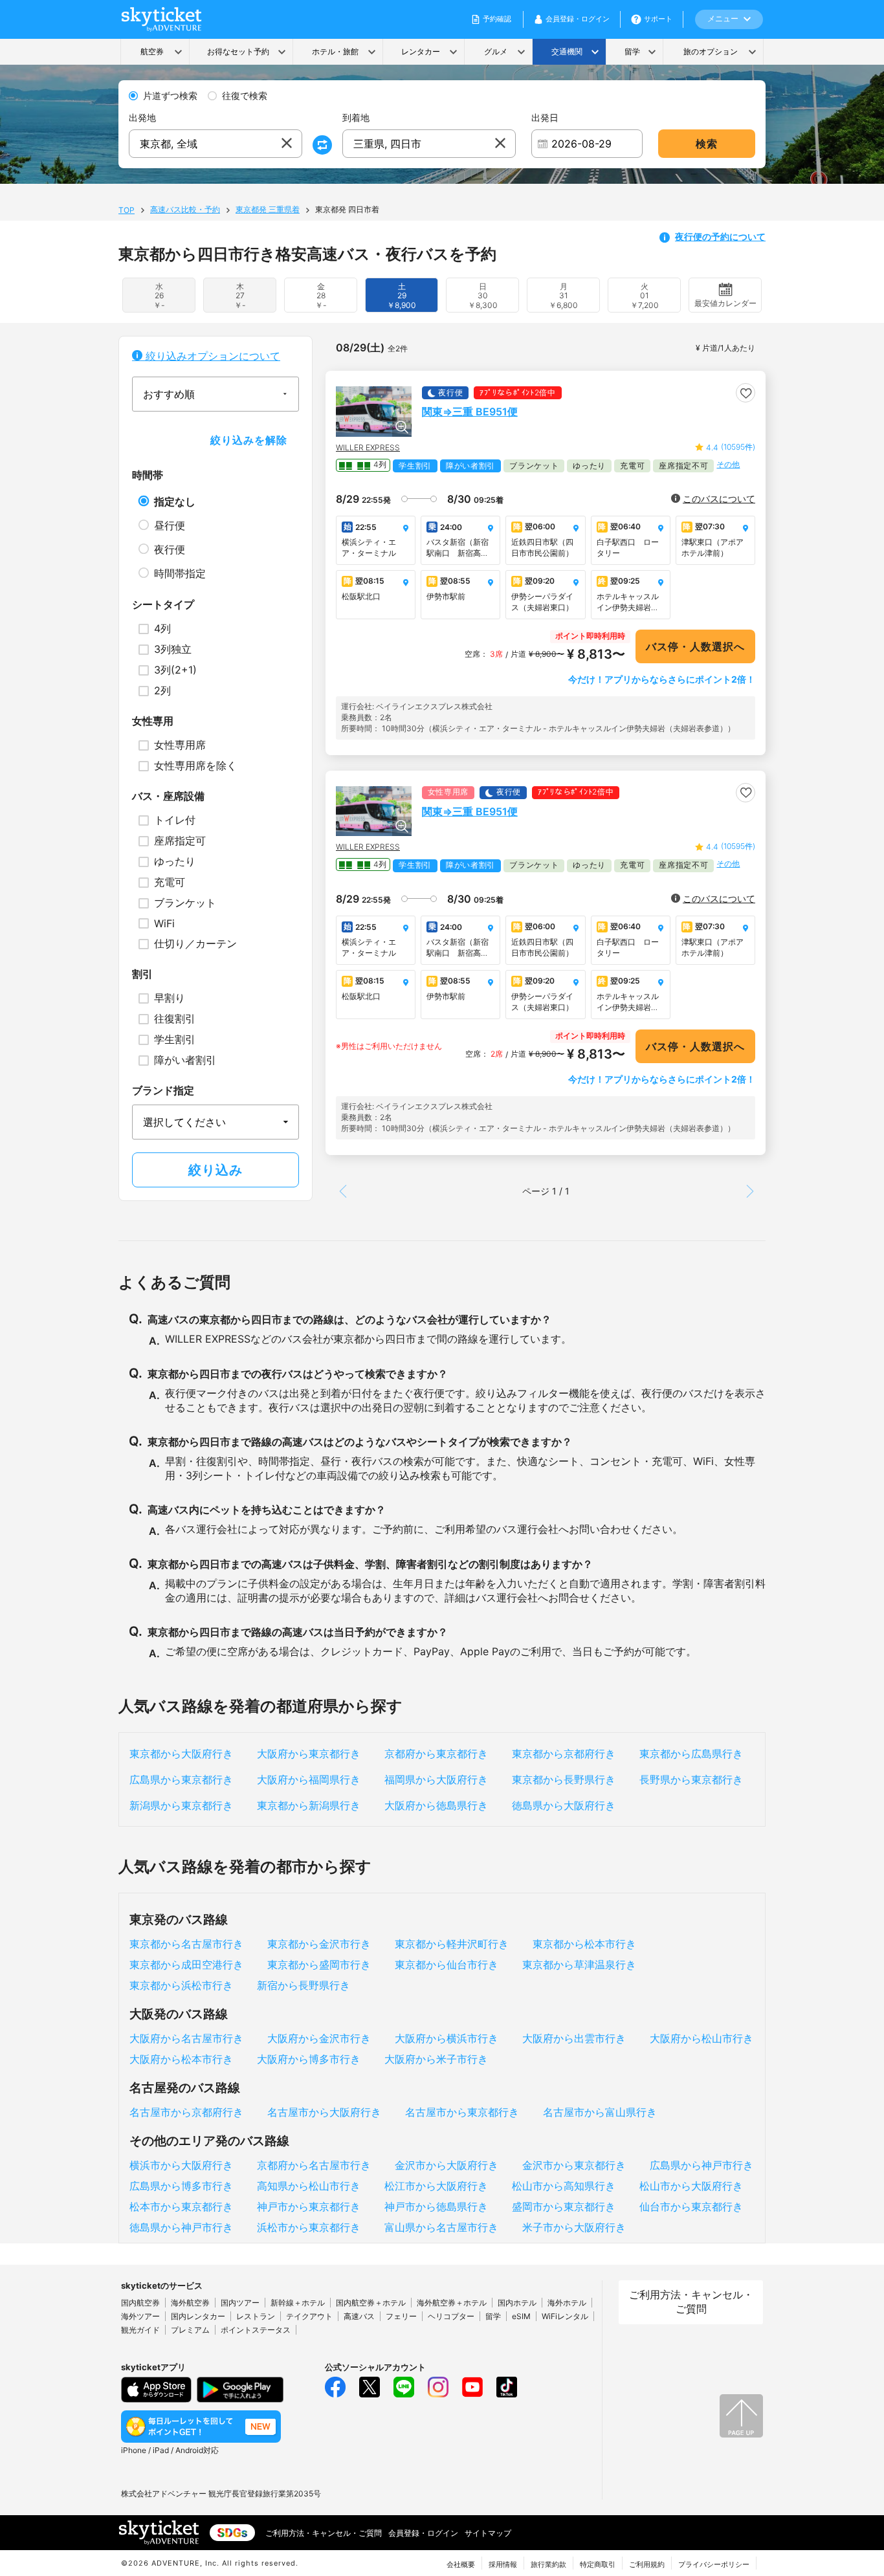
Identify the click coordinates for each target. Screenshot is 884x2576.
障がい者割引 (185, 1060)
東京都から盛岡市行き (319, 1965)
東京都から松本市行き (584, 1944)
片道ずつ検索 (170, 96)
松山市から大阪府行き (691, 2186)
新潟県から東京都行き (181, 1805)
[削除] (287, 144)
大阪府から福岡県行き (309, 1779)
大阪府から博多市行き (309, 2059)
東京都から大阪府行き (181, 1754)
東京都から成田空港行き (186, 1965)
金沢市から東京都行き (574, 2165)
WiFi (164, 923)
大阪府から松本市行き (181, 2059)
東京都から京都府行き (564, 1754)
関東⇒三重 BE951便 (470, 412)
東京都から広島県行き (691, 1754)
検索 (707, 144)
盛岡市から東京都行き (564, 2207)
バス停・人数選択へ (695, 646)
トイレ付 (175, 820)
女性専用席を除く (195, 765)
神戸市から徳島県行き (436, 2207)
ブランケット (185, 903)
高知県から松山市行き (309, 2186)
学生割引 (175, 1039)
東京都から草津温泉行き (579, 1965)
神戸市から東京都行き (309, 2207)
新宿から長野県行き (304, 1985)
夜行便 (170, 549)
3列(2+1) (175, 670)
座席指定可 (180, 841)
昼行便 (170, 525)
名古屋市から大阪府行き (324, 2112)
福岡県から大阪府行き (436, 1779)
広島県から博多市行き (181, 2186)
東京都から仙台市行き (447, 1965)
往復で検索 (245, 96)
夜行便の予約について (720, 237)
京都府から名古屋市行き (314, 2165)
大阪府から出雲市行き (574, 2038)
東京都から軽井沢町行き (452, 1944)
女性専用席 (180, 745)
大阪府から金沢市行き (319, 2038)
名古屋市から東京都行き (462, 2112)
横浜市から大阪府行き (181, 2165)
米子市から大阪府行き (574, 2227)
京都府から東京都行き (436, 1754)
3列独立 (173, 649)
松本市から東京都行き (181, 2207)
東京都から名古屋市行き (186, 1944)
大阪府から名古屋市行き (186, 2038)
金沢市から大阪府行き (447, 2165)
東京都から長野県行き (564, 1779)
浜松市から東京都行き (309, 2227)
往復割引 (175, 1018)
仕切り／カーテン (195, 943)
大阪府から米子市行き (436, 2059)
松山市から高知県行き (564, 2186)
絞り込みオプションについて (211, 356)
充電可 (170, 882)
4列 (162, 628)
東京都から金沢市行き (319, 1944)
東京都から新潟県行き (309, 1805)
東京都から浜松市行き (181, 1985)
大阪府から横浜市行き (447, 2038)
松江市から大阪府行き (436, 2186)
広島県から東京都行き (181, 1779)
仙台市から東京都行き (691, 2207)
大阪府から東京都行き (309, 1754)
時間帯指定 (180, 573)
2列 (162, 690)
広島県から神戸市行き (702, 2165)
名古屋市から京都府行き (186, 2112)
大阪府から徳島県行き (436, 1805)
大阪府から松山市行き (702, 2038)
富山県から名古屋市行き (441, 2227)
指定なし (175, 501)
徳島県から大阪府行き (564, 1805)
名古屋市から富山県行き (600, 2112)
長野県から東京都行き (691, 1779)
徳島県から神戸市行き (181, 2227)
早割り (170, 998)
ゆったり (175, 861)
